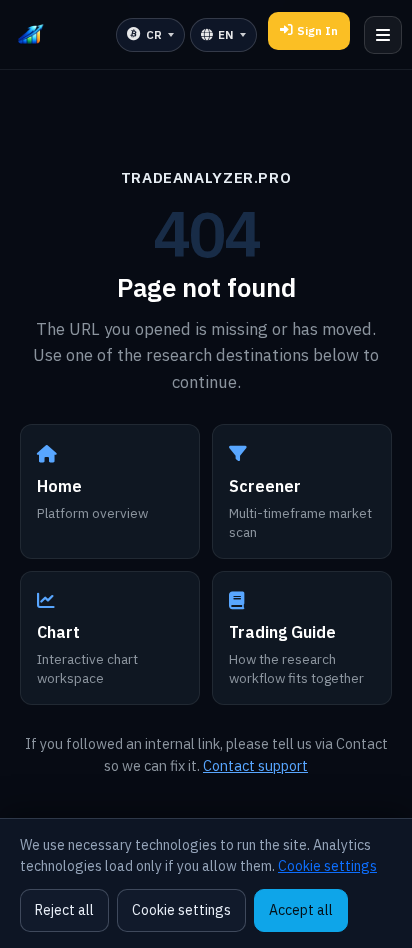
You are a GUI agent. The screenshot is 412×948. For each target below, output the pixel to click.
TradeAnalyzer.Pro (206, 177)
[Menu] (383, 35)
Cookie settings (327, 866)
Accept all (301, 910)
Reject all (64, 910)
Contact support (255, 765)
